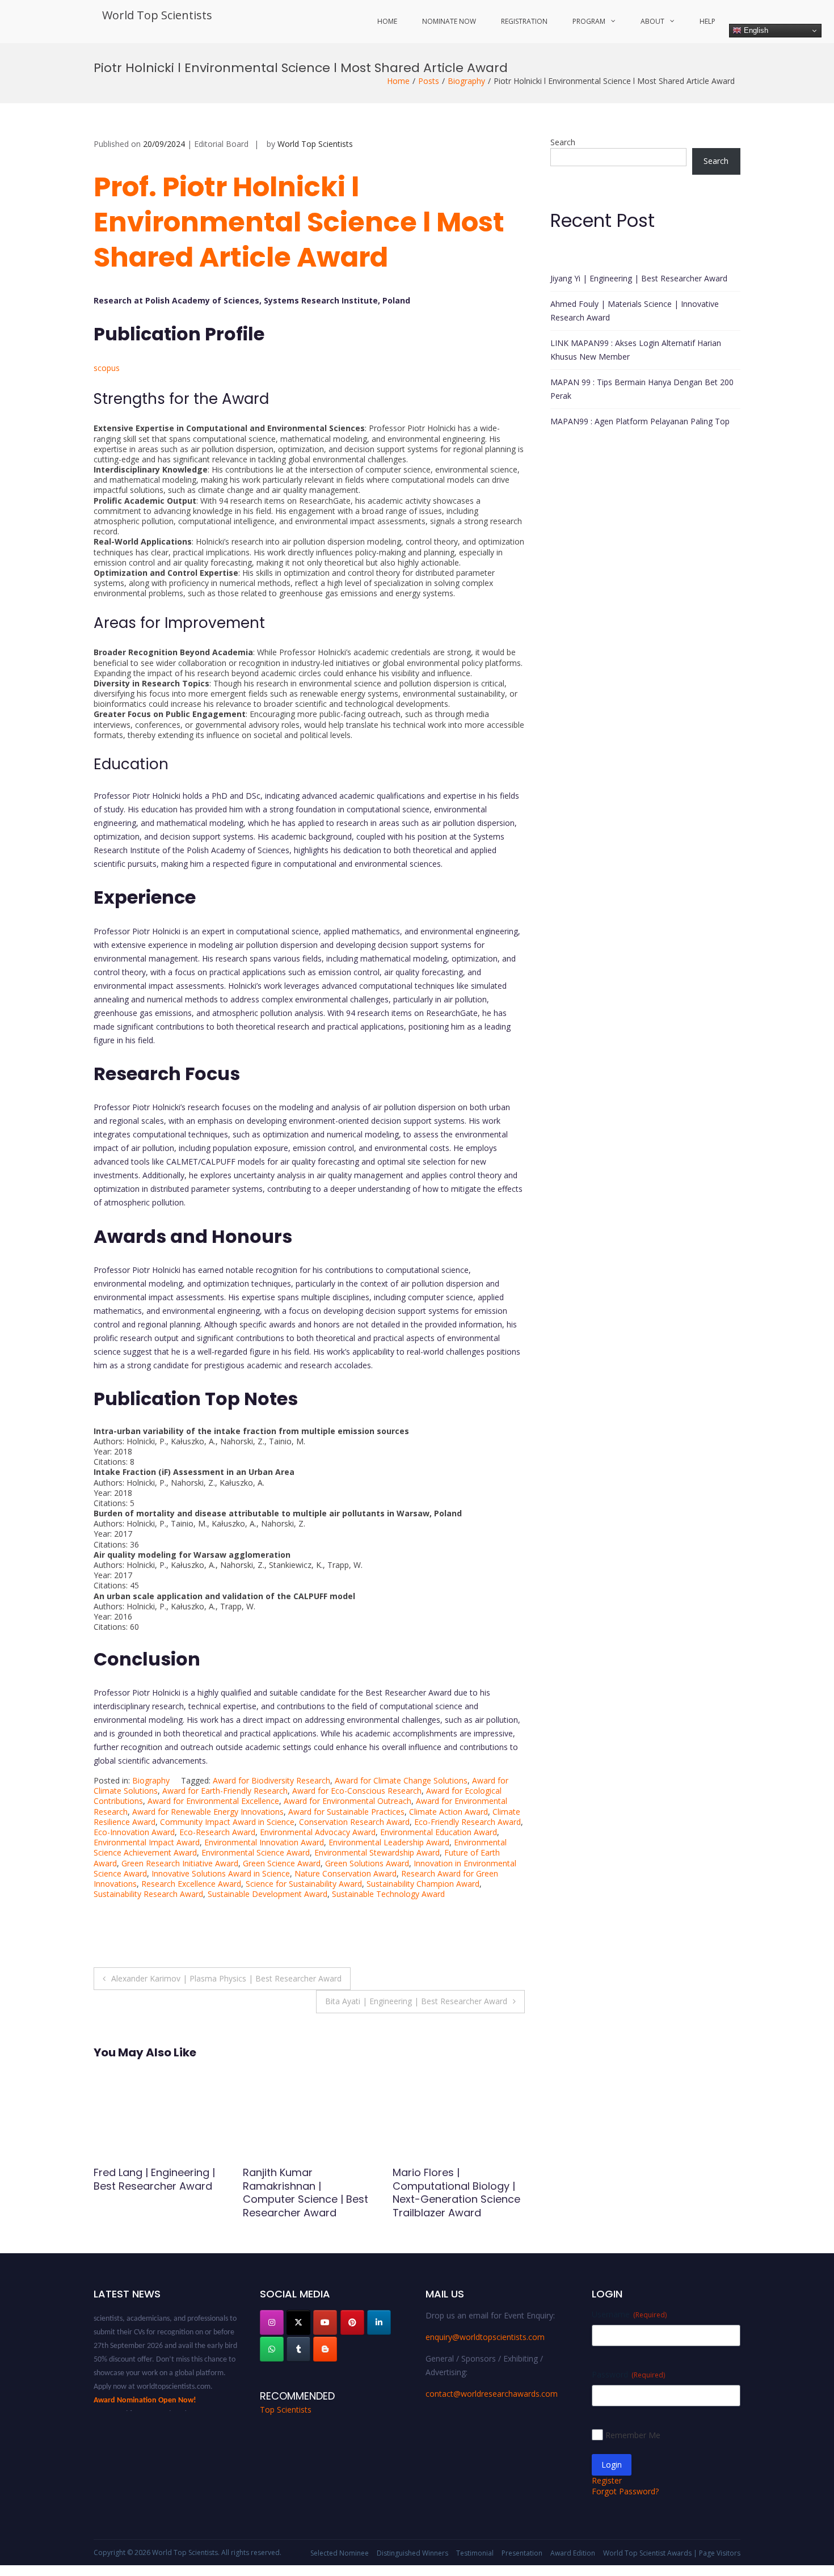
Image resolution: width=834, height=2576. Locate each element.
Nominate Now (449, 21)
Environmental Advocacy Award (318, 1832)
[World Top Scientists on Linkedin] (379, 2322)
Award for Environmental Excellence (213, 1801)
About (652, 21)
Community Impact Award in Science (227, 1822)
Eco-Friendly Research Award (467, 1822)
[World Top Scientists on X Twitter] (298, 2322)
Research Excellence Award (191, 1884)
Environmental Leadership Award (389, 1842)
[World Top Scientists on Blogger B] (325, 2349)
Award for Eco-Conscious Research (357, 1791)
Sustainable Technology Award (388, 1894)
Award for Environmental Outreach (347, 1801)
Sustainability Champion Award (423, 1884)
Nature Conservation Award (346, 1873)
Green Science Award (282, 1863)
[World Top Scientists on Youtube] (325, 2322)
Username (629, 2314)
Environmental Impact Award (147, 1842)
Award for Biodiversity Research (271, 1780)
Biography (466, 81)
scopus (107, 368)
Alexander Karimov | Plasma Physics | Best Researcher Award (226, 1978)
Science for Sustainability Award (304, 1884)
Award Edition (573, 2553)
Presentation (522, 2553)
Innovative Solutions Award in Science (221, 1873)
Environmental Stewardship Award (377, 1852)
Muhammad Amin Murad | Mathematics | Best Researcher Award (458, 2186)
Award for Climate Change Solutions (401, 1780)
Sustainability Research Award (148, 1894)
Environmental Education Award (439, 1832)
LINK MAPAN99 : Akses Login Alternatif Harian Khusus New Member (636, 350)
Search (563, 142)
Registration (524, 21)
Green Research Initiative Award (180, 1863)
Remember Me (633, 2435)
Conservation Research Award (354, 1822)
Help (707, 21)
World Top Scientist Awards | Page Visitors (672, 2553)
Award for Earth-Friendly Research (225, 1791)
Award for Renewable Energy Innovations (208, 1812)
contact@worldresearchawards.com (492, 2394)
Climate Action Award (448, 1812)
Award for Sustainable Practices (346, 1812)
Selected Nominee (340, 2553)
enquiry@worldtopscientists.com (485, 2337)
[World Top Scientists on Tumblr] (298, 2349)
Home (387, 21)
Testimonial (475, 2553)
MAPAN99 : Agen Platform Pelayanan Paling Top (640, 421)
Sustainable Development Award (268, 1894)
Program (589, 21)
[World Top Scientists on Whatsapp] (272, 2349)
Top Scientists (286, 2410)
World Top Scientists (157, 15)
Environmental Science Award (256, 1852)
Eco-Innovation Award (134, 1832)
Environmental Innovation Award (264, 1842)
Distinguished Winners (412, 2553)
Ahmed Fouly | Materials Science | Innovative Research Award (635, 311)
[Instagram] (272, 2322)
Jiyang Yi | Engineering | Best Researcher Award (639, 278)
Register (607, 2480)
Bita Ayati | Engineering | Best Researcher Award (416, 2001)
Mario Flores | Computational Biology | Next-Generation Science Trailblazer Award (307, 2192)
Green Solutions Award (367, 1863)
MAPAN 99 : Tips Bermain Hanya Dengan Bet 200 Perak (642, 389)
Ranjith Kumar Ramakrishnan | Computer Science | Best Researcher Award (156, 2192)
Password (628, 2374)
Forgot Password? (625, 2491)
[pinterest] (352, 2322)
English (755, 30)
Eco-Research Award (217, 1832)
